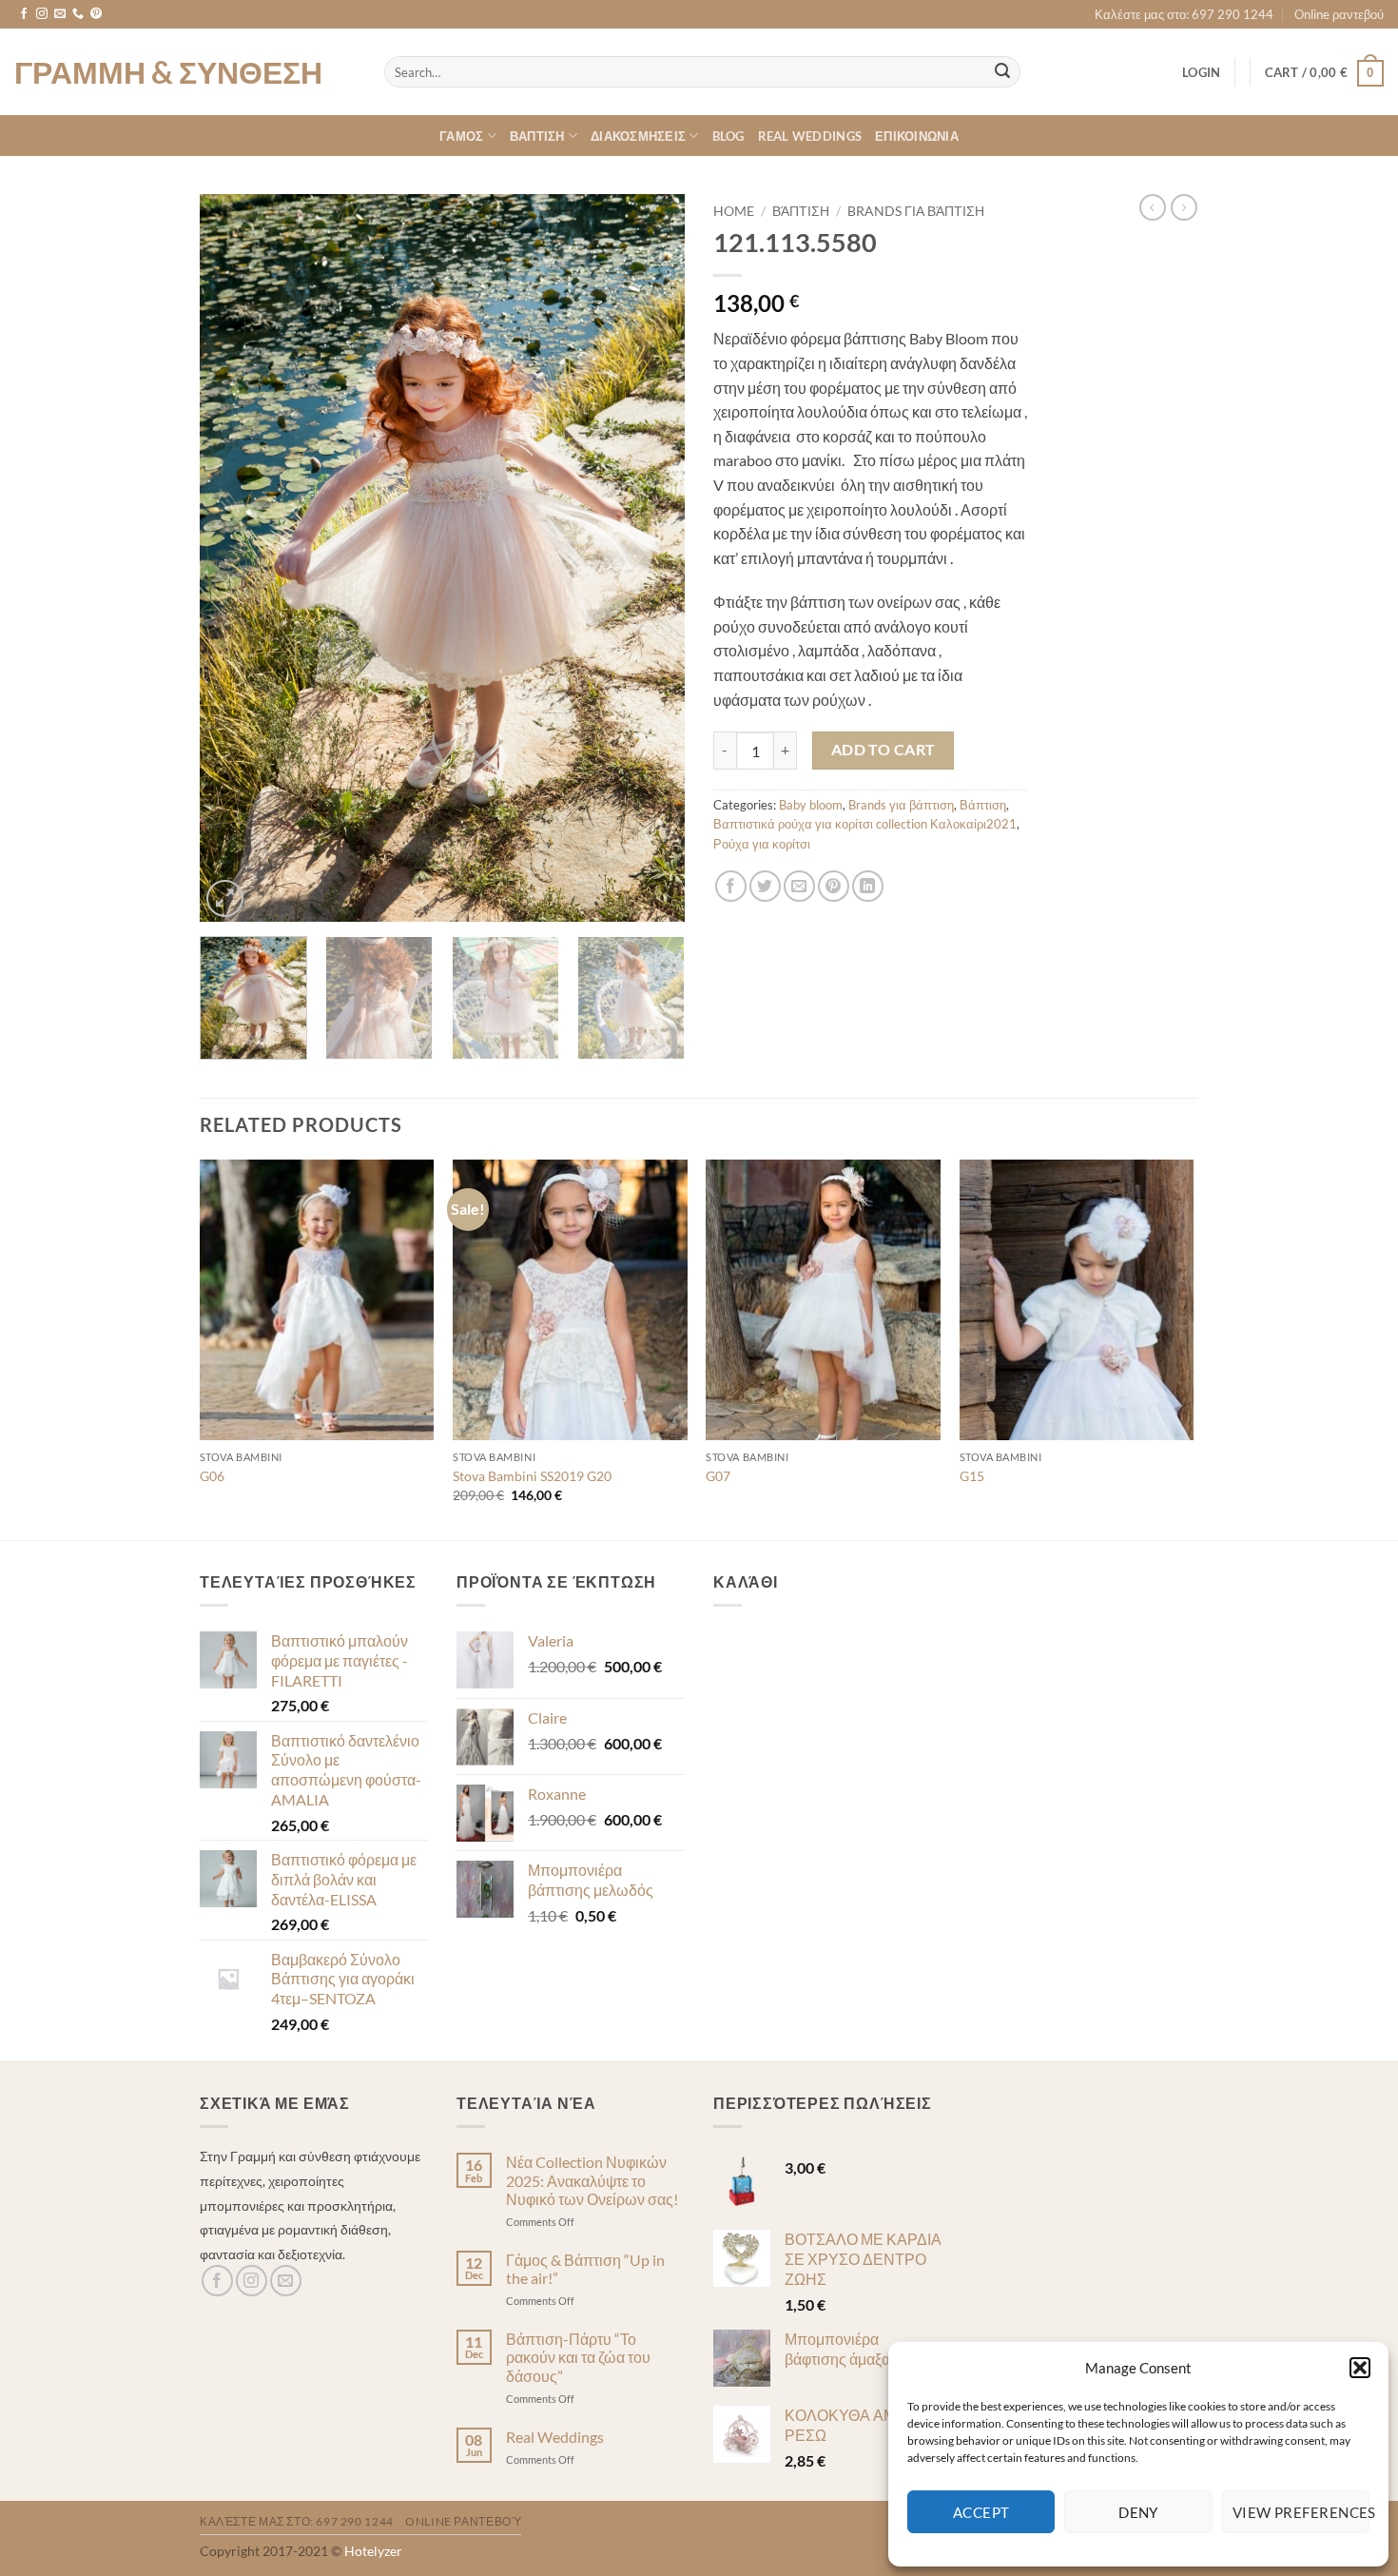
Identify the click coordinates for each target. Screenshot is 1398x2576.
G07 (718, 1476)
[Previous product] (1184, 207)
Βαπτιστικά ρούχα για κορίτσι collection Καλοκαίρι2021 (865, 824)
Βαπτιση (537, 136)
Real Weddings (810, 136)
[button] (1360, 2368)
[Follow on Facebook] (24, 14)
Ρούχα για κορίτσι (762, 844)
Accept (981, 2512)
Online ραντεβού (1339, 14)
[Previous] (233, 558)
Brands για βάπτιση (916, 211)
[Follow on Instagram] (42, 14)
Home (734, 211)
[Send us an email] (60, 14)
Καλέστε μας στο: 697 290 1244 (1184, 14)
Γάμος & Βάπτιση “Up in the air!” (585, 2269)
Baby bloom (811, 805)
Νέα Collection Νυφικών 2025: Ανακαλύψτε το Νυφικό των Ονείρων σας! (592, 2180)
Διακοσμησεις (638, 136)
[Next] (651, 558)
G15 (972, 1476)
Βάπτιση (801, 211)
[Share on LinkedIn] (868, 886)
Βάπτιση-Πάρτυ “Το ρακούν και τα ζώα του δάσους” (578, 2357)
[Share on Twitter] (765, 886)
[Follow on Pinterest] (96, 14)
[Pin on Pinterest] (834, 886)
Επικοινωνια (917, 136)
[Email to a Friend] (799, 886)
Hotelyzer (373, 2551)
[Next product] (1153, 207)
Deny (1138, 2512)
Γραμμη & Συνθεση (168, 72)
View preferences (1301, 2512)
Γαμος (461, 136)
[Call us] (78, 14)
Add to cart (883, 750)
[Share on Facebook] (731, 886)
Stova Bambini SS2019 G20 (532, 1476)
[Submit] (1002, 72)
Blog (728, 136)
